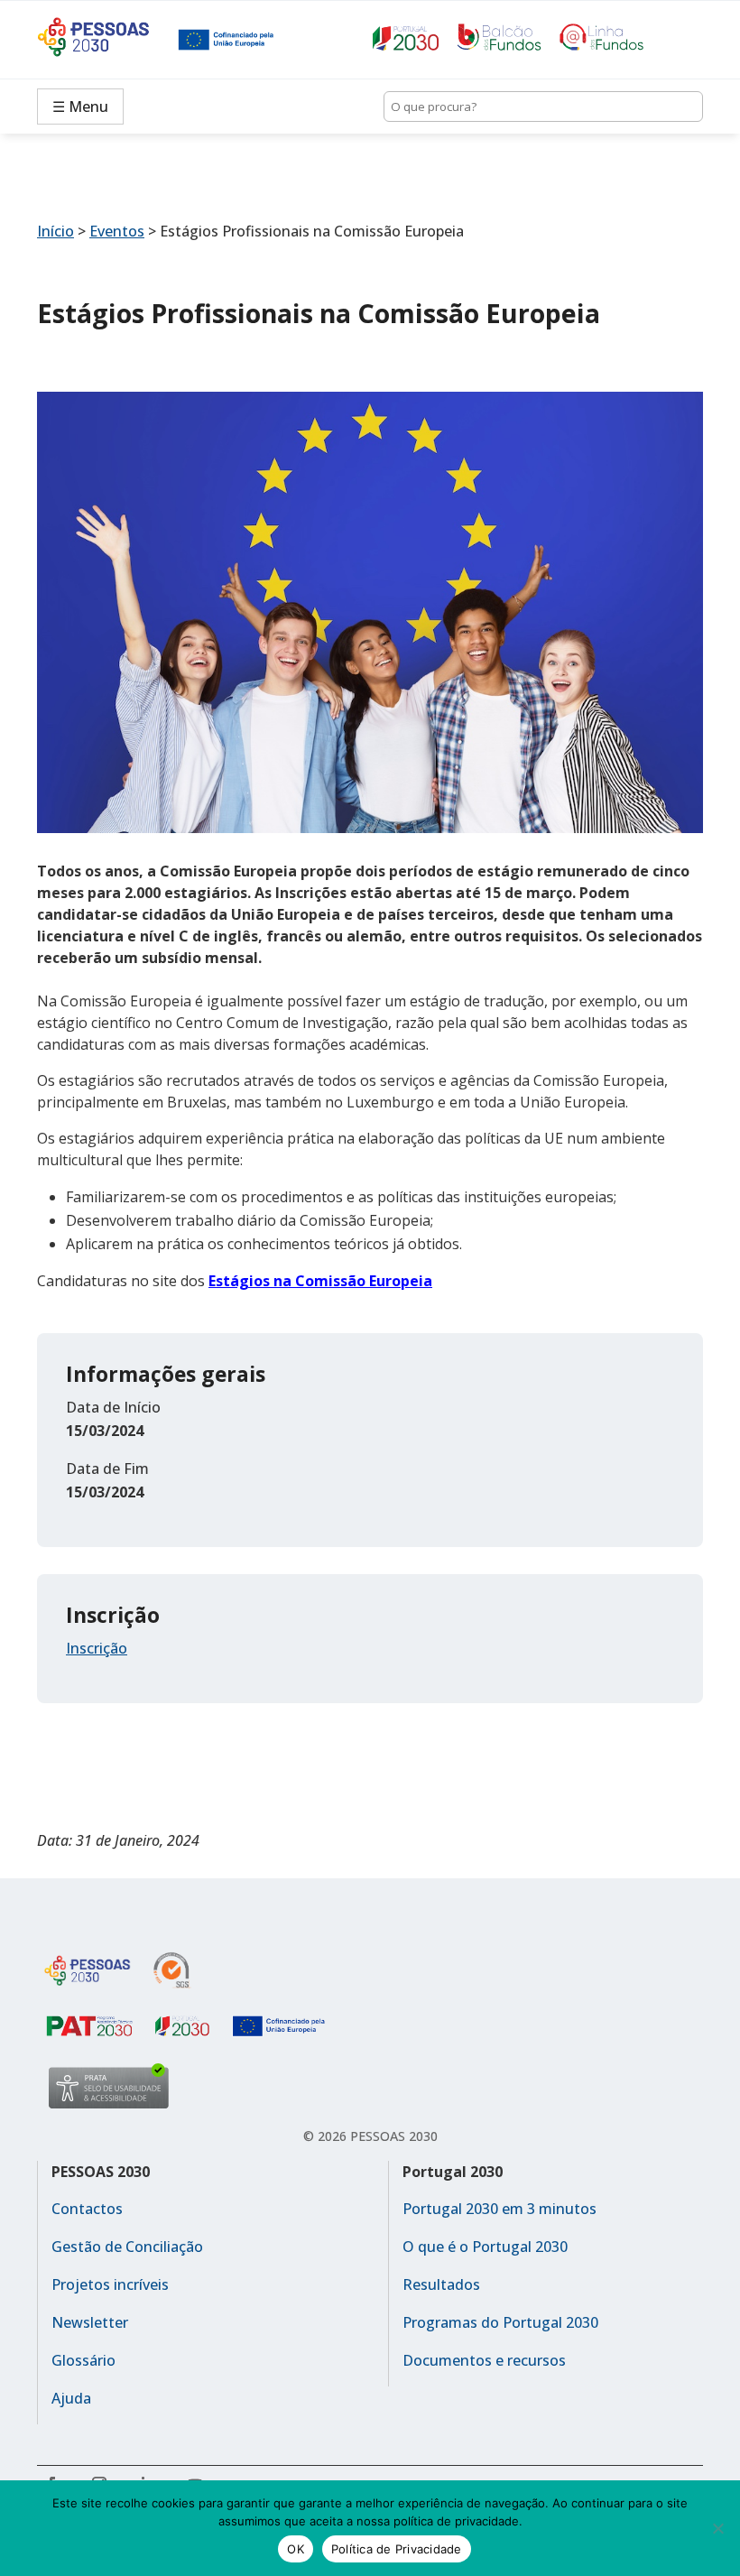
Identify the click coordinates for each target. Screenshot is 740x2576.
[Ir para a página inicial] (107, 40)
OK (296, 2549)
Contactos (87, 2209)
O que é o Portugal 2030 (485, 2247)
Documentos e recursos (484, 2360)
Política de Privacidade (397, 2549)
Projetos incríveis (110, 2284)
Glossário (83, 2360)
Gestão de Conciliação (127, 2247)
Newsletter (90, 2322)
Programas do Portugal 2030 (500, 2322)
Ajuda (71, 2398)
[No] (717, 2528)
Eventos (117, 231)
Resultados (441, 2284)
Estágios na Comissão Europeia (320, 1281)
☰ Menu (80, 107)
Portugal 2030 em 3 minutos (499, 2209)
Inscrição (97, 1648)
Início (55, 231)
